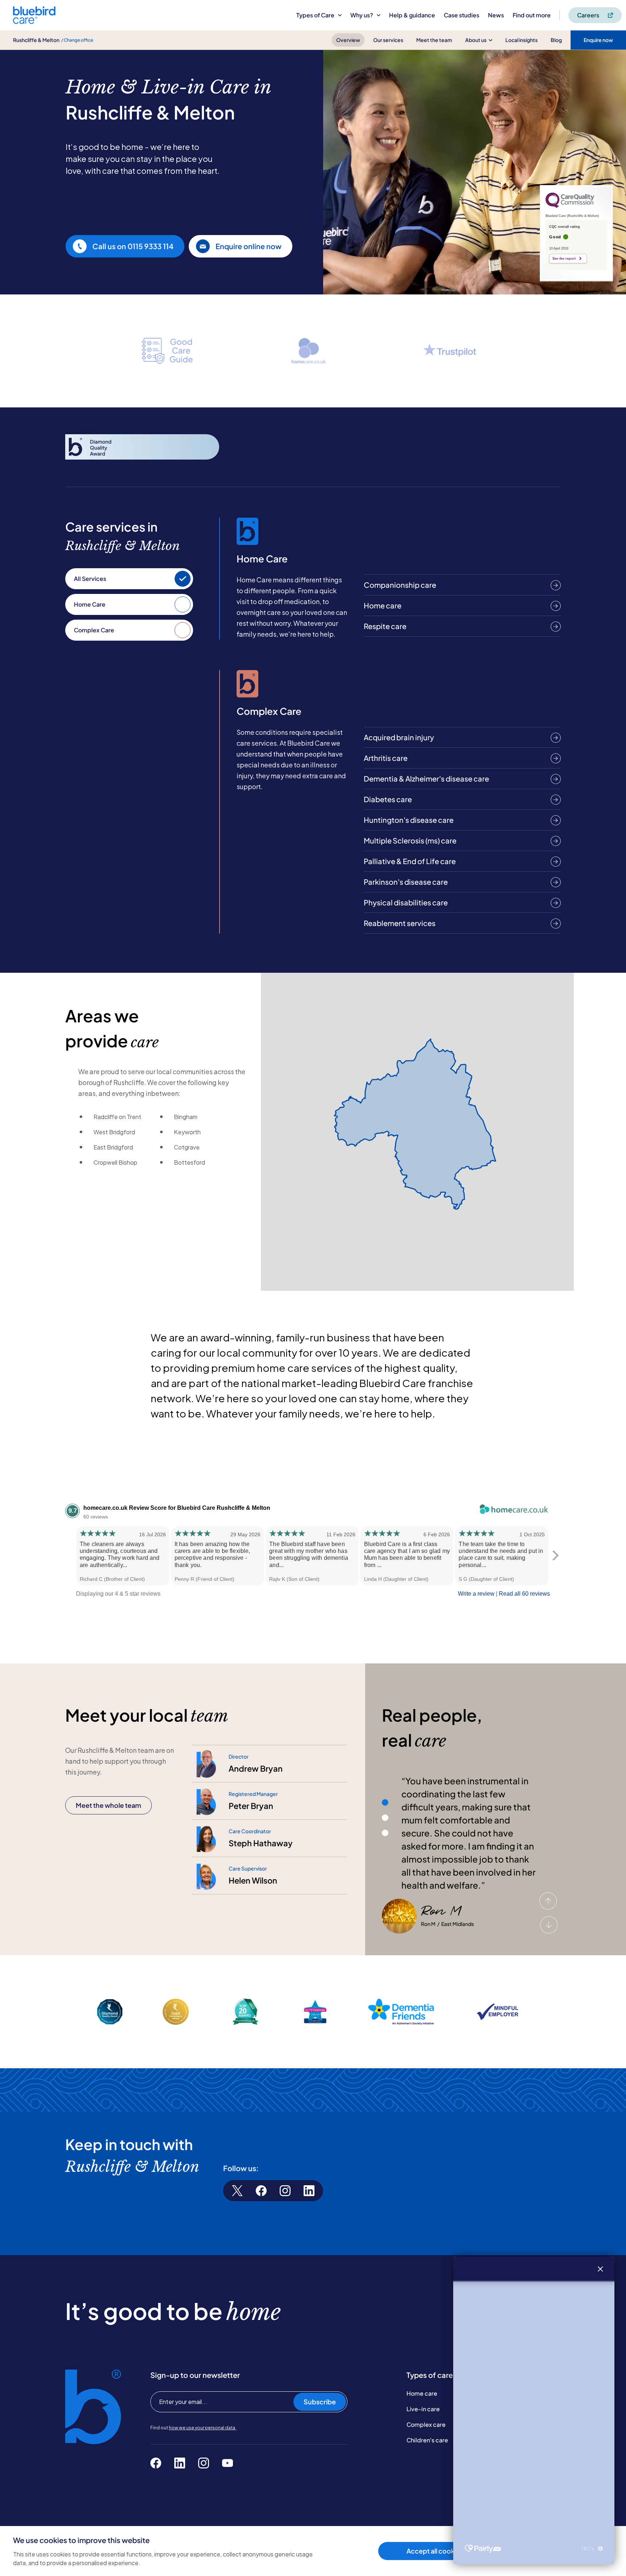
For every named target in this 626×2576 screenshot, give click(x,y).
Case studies (462, 15)
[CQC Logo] (570, 206)
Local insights (521, 40)
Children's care (427, 2440)
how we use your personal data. (203, 2428)
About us (476, 40)
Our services (388, 40)
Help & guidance (412, 15)
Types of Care (315, 15)
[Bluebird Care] (34, 21)
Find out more (532, 15)
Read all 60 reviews (524, 1594)
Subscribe (320, 2402)
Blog (556, 40)
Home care (422, 2393)
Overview (348, 40)
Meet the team (434, 40)
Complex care (426, 2424)
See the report (564, 259)
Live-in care (423, 2409)
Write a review (476, 1594)
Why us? (362, 15)
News (496, 15)
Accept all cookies (435, 2551)
